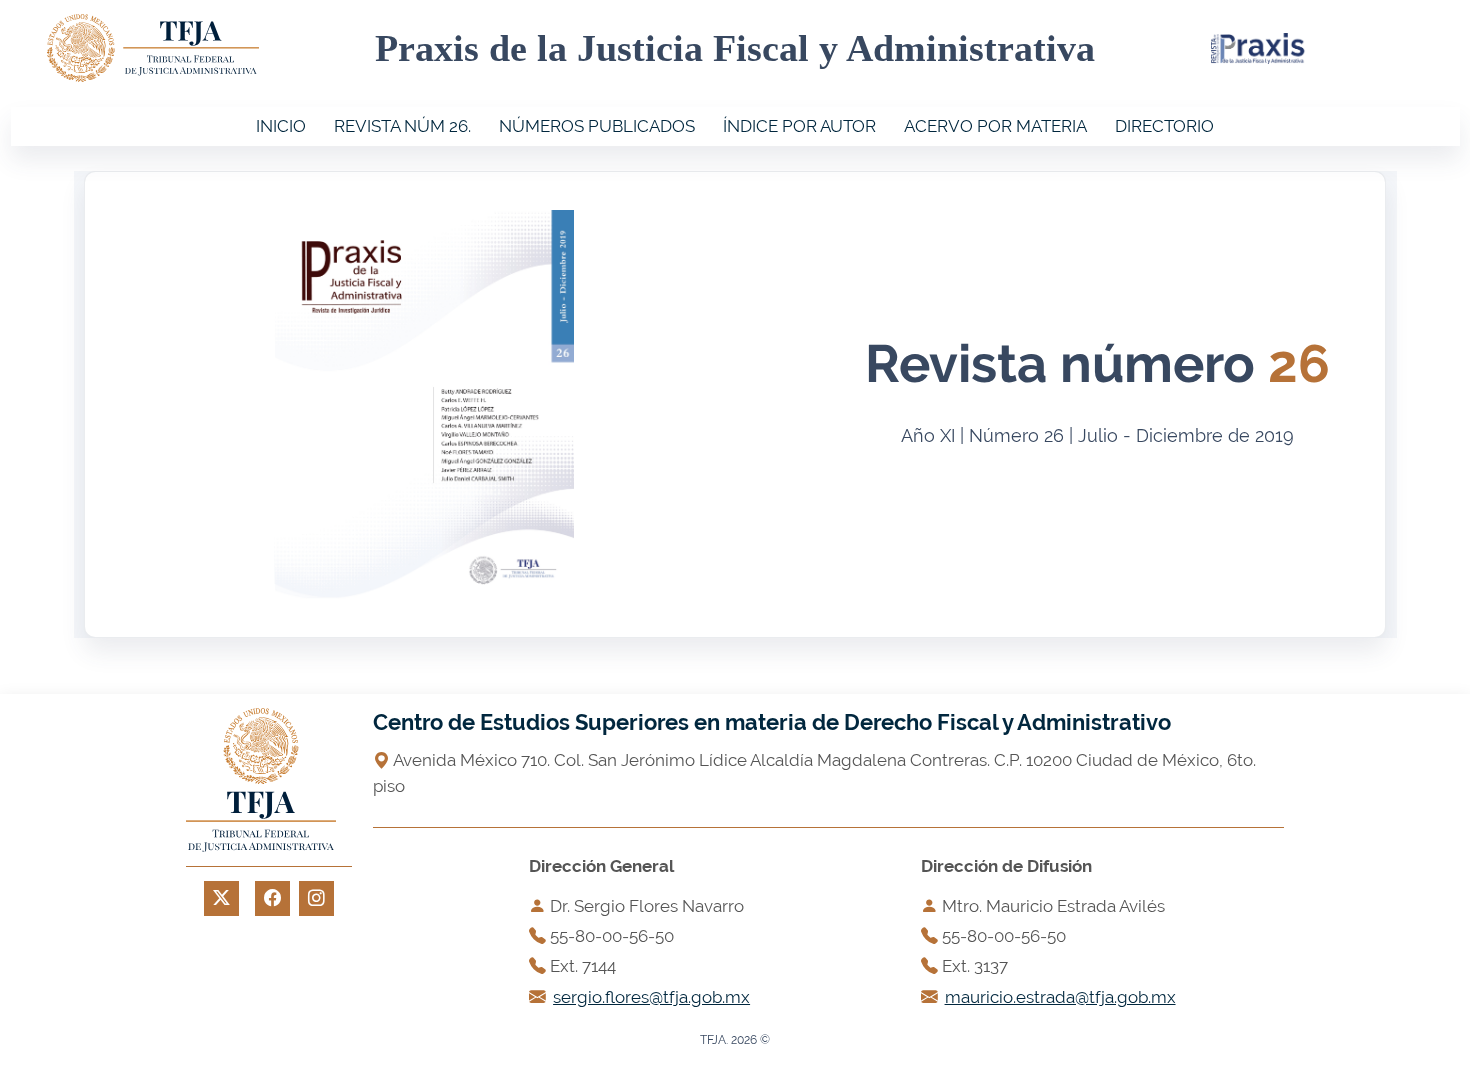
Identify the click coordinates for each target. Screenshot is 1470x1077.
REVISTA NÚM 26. (402, 126)
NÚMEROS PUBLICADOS (597, 126)
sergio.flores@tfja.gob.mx (651, 997)
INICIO (281, 126)
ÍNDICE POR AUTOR (799, 126)
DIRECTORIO (1164, 126)
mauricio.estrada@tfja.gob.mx (1060, 997)
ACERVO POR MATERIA (995, 126)
